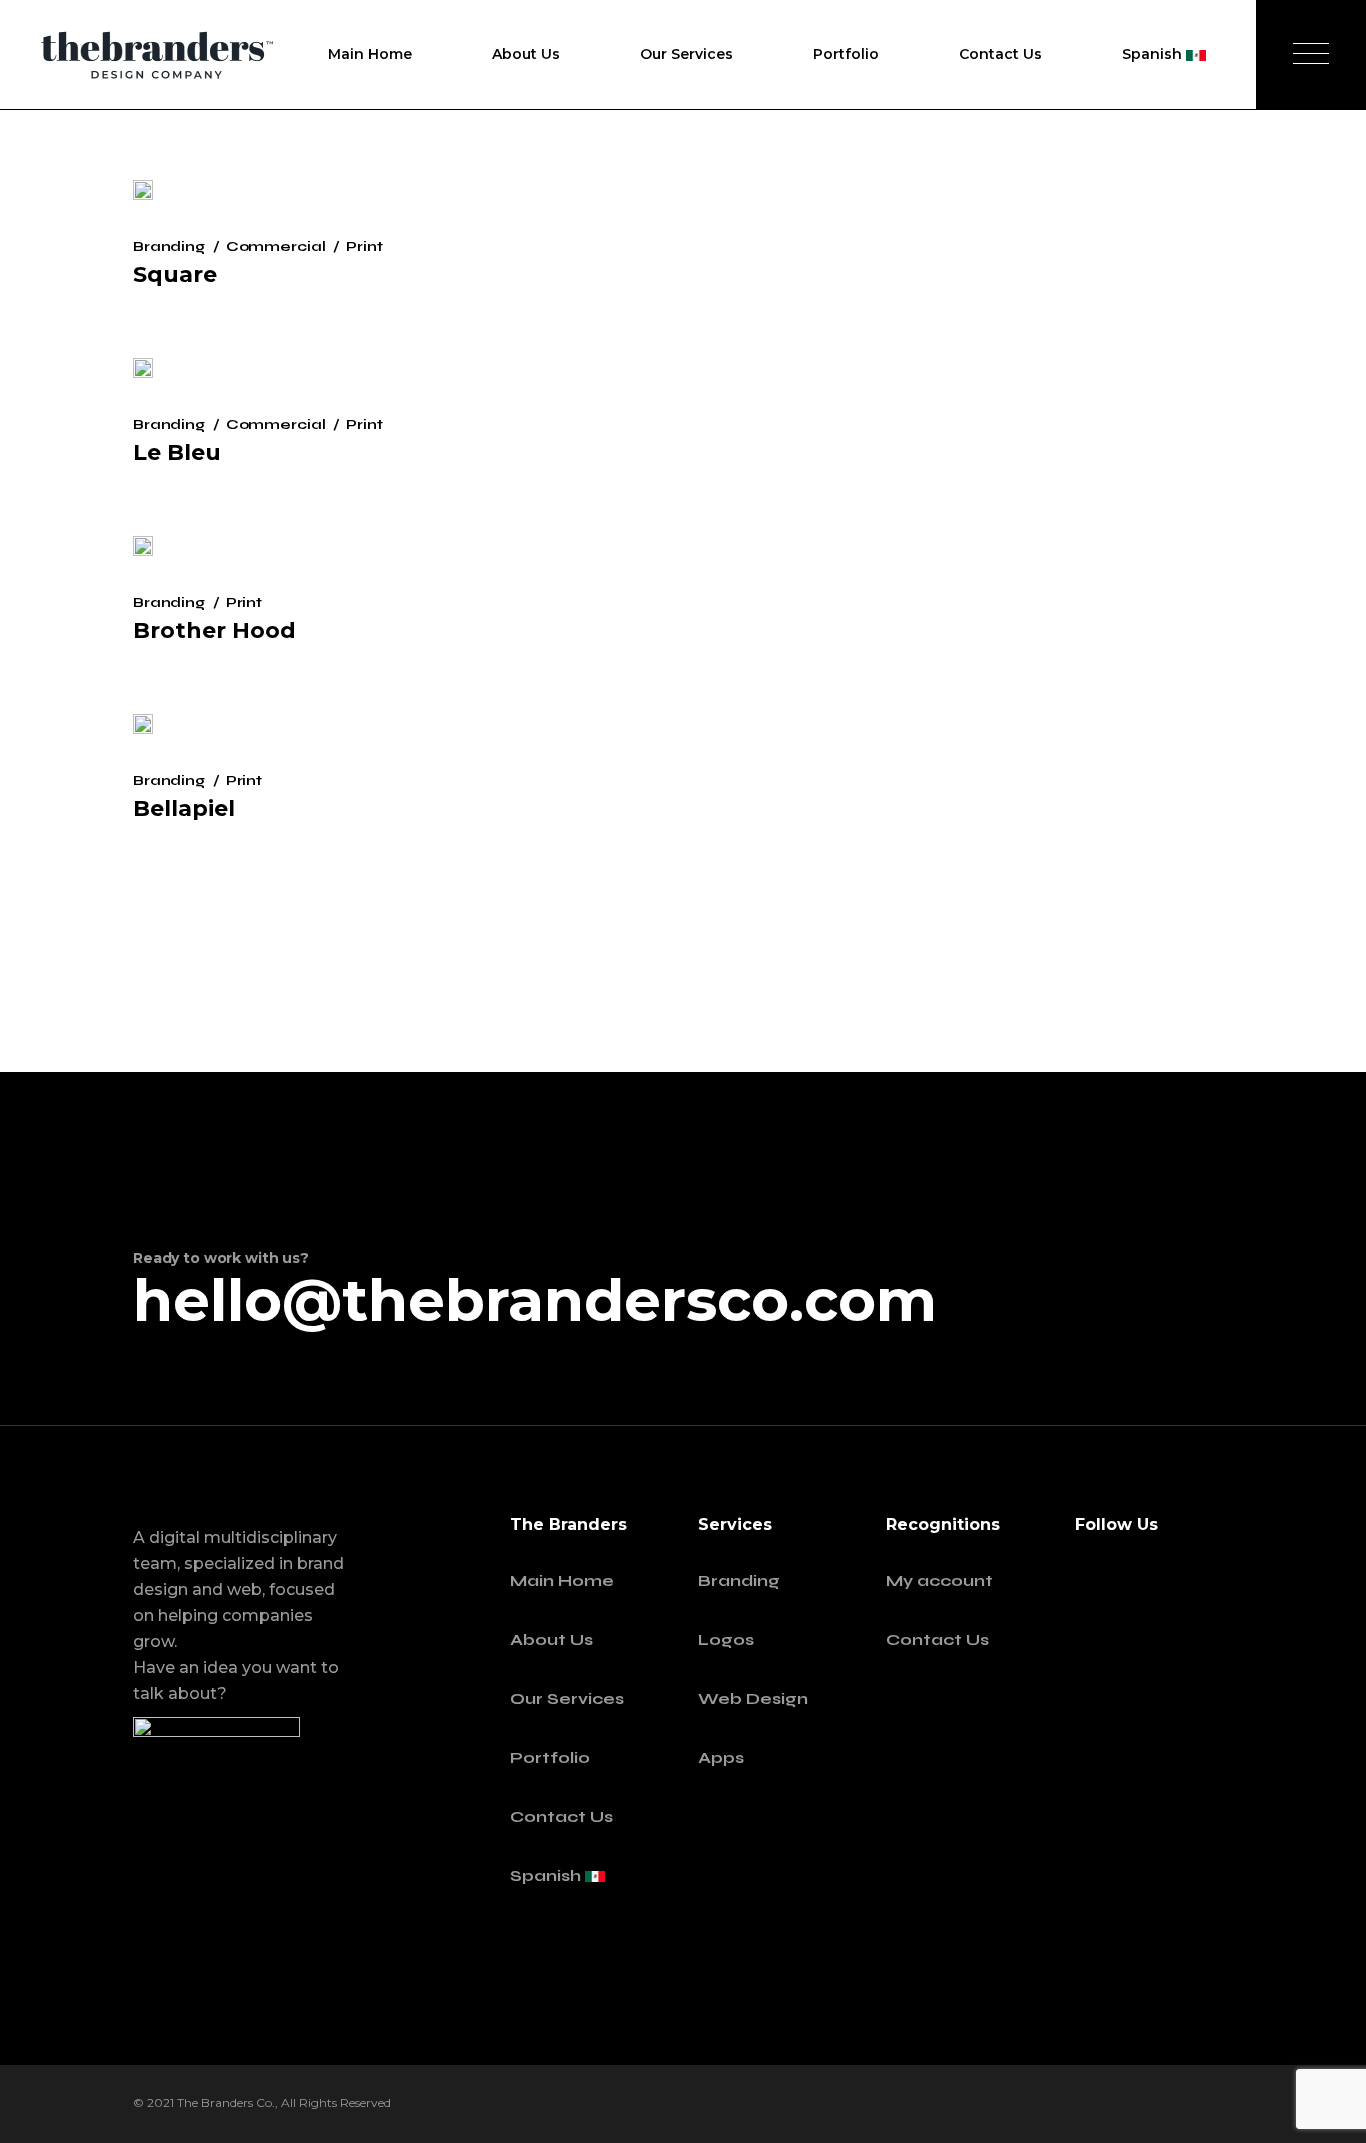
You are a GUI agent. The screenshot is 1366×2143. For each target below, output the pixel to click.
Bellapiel (184, 808)
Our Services (567, 1698)
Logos (726, 1639)
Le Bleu (177, 452)
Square (175, 274)
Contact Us (561, 1816)
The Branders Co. (226, 2102)
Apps (721, 1757)
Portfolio (550, 1757)
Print (364, 246)
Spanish (547, 1875)
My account (939, 1580)
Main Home (562, 1580)
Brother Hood (214, 630)
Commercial (276, 246)
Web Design (753, 1698)
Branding (169, 246)
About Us (551, 1639)
